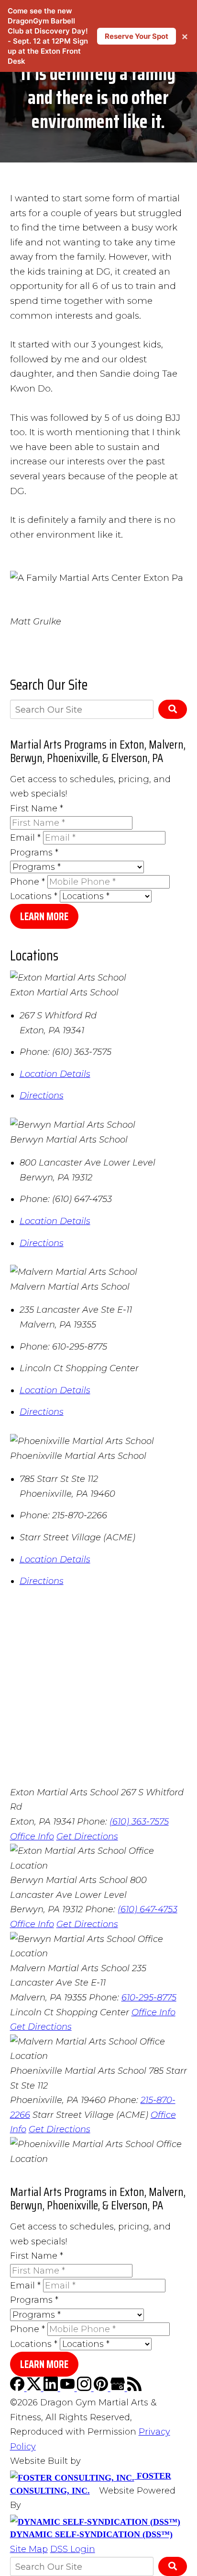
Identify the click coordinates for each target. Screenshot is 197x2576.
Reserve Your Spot (137, 36)
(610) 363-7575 (139, 1822)
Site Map (29, 2549)
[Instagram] (85, 2388)
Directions (42, 1096)
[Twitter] (35, 2388)
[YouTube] (69, 2388)
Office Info (32, 1837)
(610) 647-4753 (148, 1909)
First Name (37, 809)
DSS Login (73, 2549)
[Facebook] (18, 2388)
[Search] (173, 709)
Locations (34, 896)
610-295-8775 (149, 1998)
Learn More (44, 917)
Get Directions (87, 1837)
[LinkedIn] (52, 2388)
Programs (34, 853)
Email (25, 838)
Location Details (55, 1074)
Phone (27, 882)
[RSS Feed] (134, 2388)
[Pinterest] (102, 2388)
